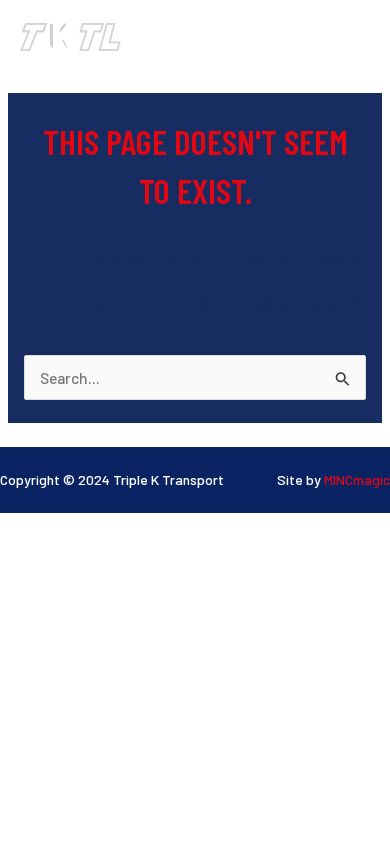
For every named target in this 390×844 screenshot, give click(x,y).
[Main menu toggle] (348, 34)
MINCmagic (357, 479)
